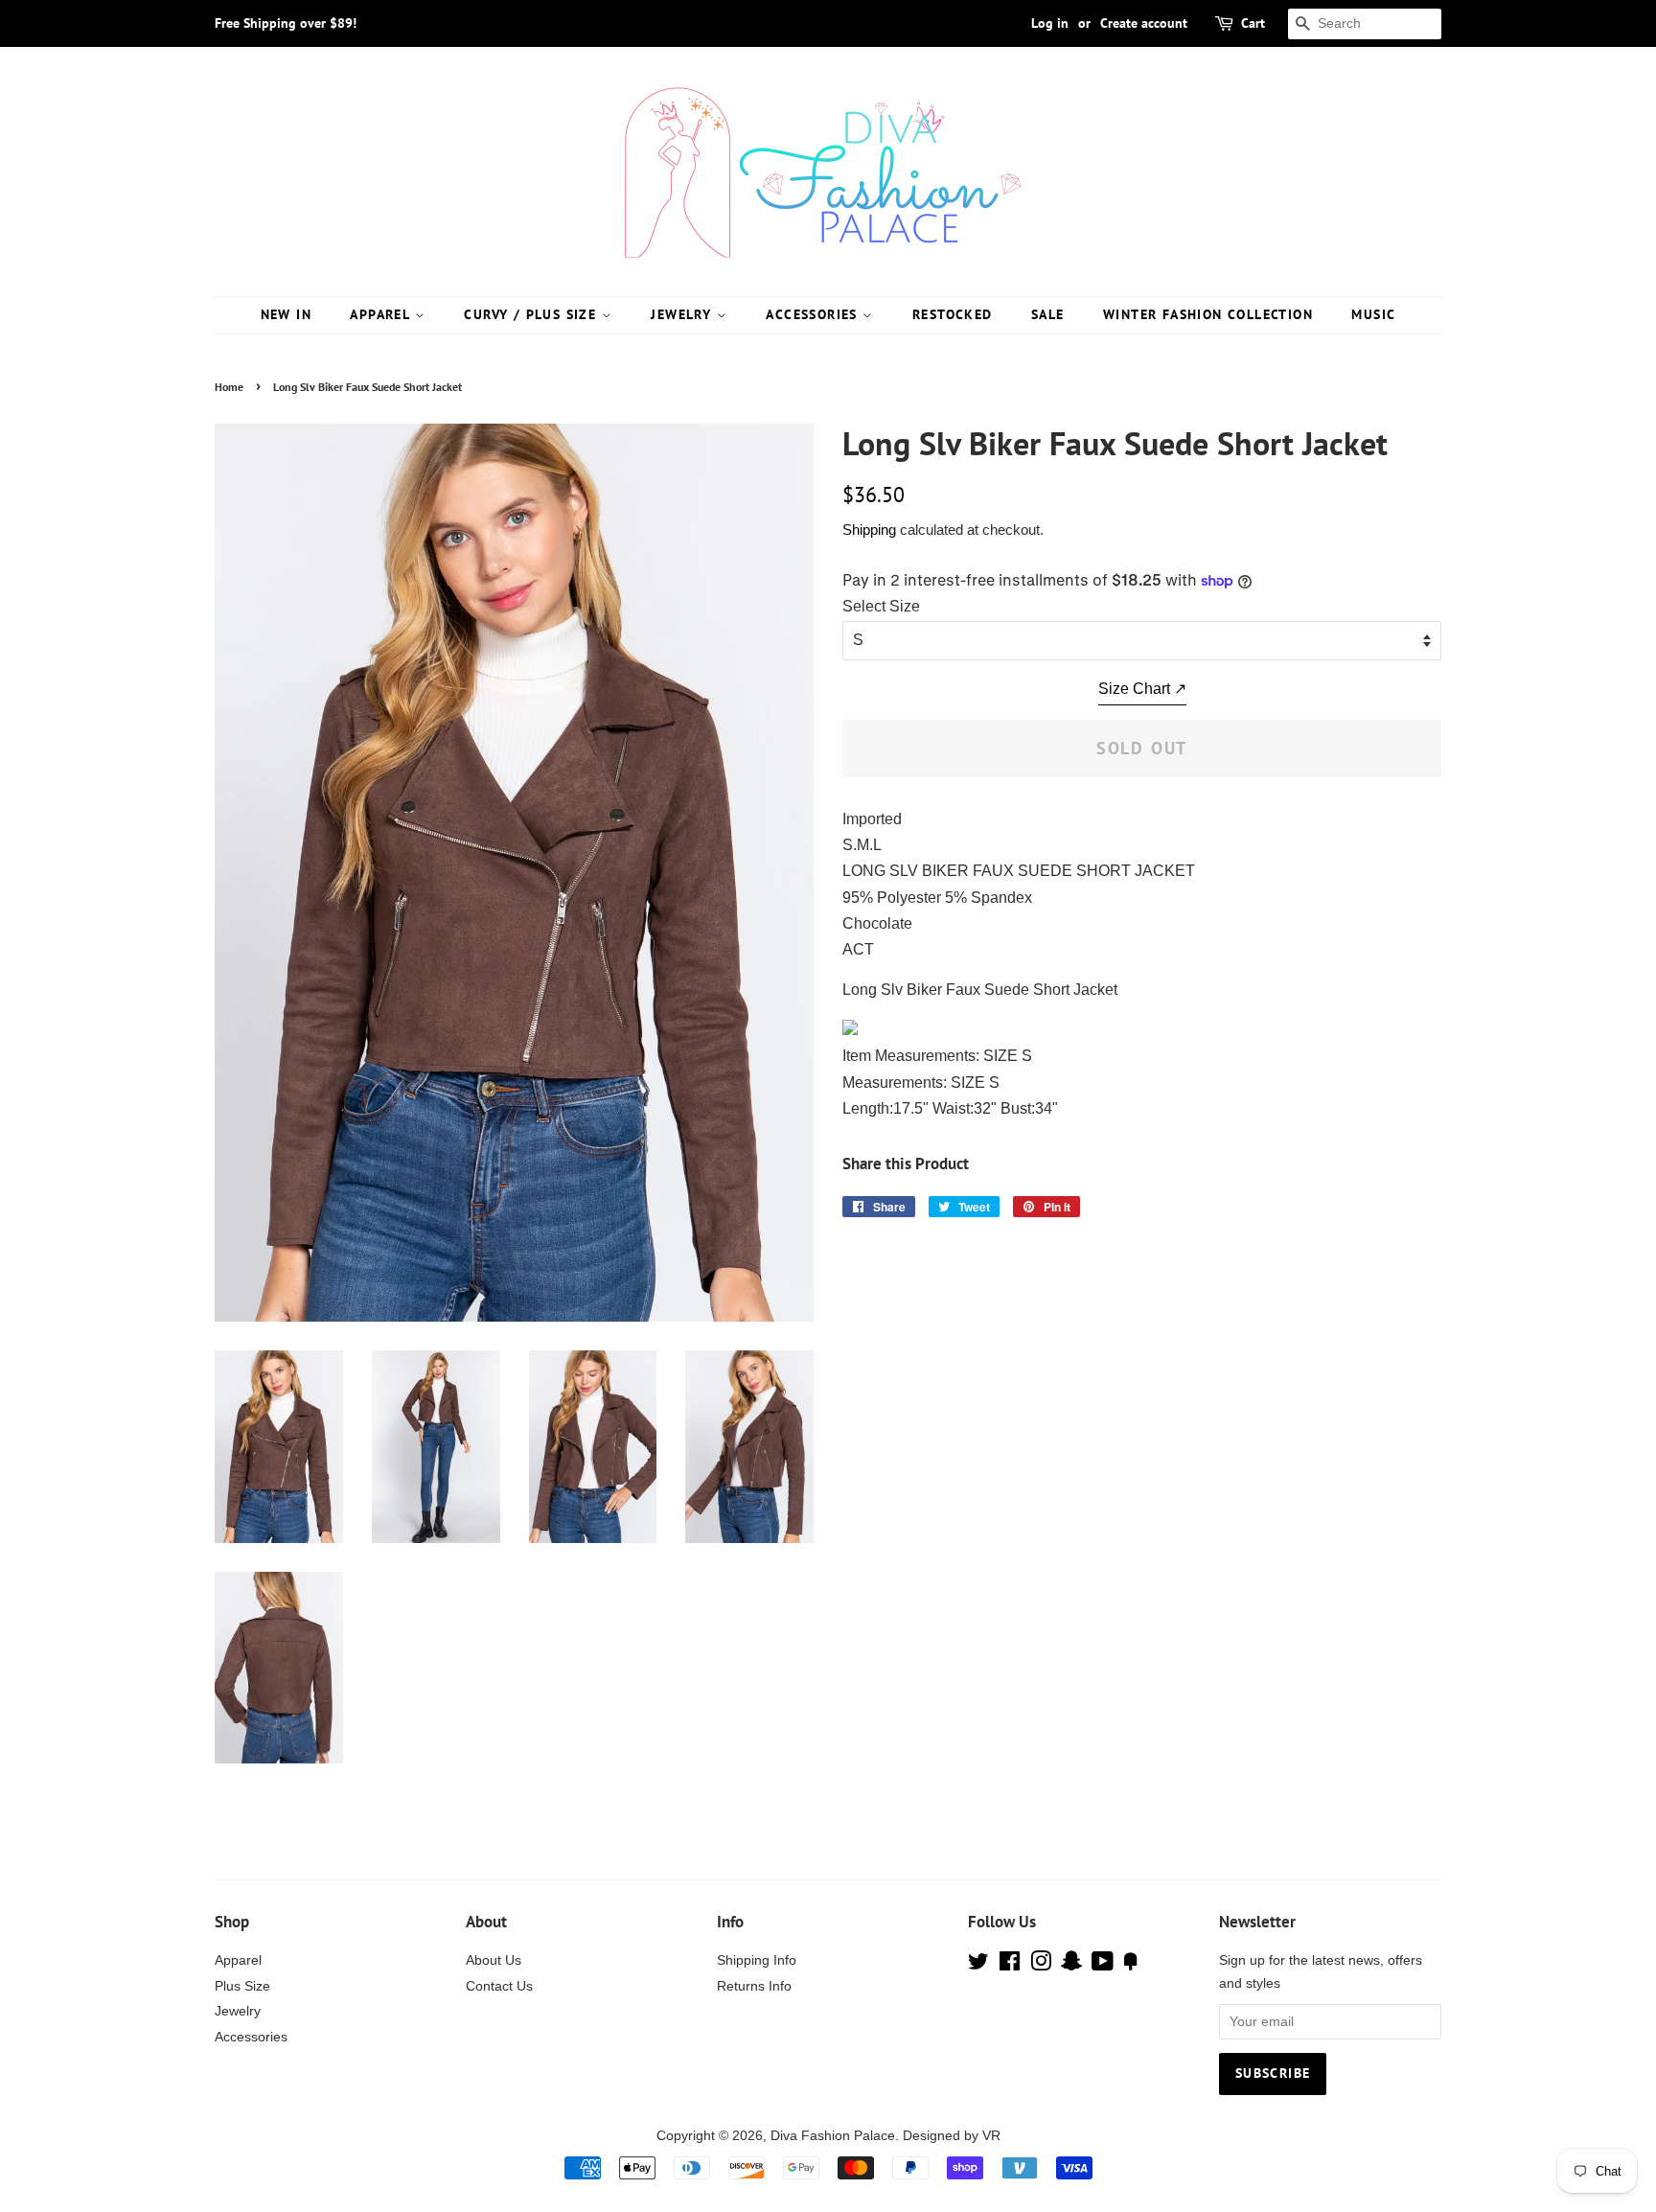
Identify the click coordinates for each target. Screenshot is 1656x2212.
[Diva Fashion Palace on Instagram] (1041, 1965)
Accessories (814, 314)
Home (229, 387)
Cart (1253, 23)
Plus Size (242, 1986)
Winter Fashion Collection (1208, 314)
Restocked (953, 314)
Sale (1048, 314)
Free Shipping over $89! (286, 23)
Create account (1144, 23)
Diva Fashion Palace (833, 2136)
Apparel (382, 314)
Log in (1050, 23)
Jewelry (683, 314)
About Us (494, 1960)
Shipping (869, 530)
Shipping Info (757, 1960)
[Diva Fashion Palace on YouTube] (1103, 1965)
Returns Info (754, 1986)
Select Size (881, 606)
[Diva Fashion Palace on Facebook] (1010, 1965)
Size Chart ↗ (1142, 689)
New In (286, 314)
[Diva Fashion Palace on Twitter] (978, 1965)
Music (1373, 314)
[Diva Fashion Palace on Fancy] (1131, 1965)
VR (991, 2136)
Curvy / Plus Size (532, 314)
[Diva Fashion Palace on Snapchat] (1071, 1965)
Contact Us (499, 1986)
